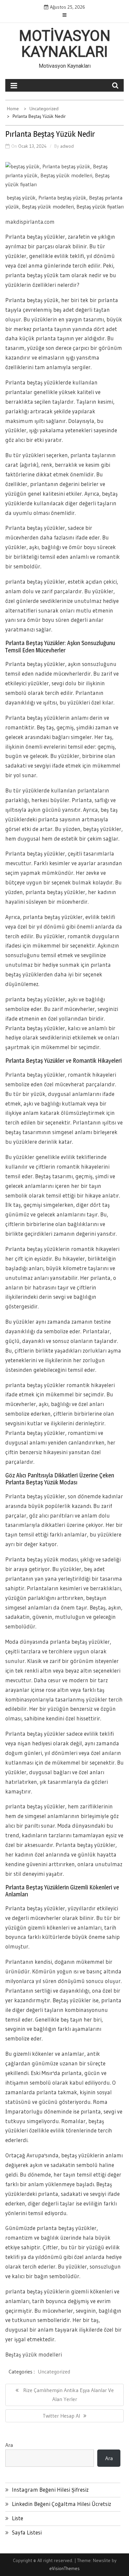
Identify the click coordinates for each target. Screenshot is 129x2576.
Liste (18, 2518)
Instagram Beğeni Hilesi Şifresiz (50, 2490)
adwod (67, 146)
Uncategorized (54, 2371)
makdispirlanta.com (30, 222)
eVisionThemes (64, 2568)
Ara (9, 2445)
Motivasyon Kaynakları (65, 44)
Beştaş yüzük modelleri (34, 2354)
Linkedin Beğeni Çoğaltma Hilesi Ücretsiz (62, 2504)
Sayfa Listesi (27, 2532)
